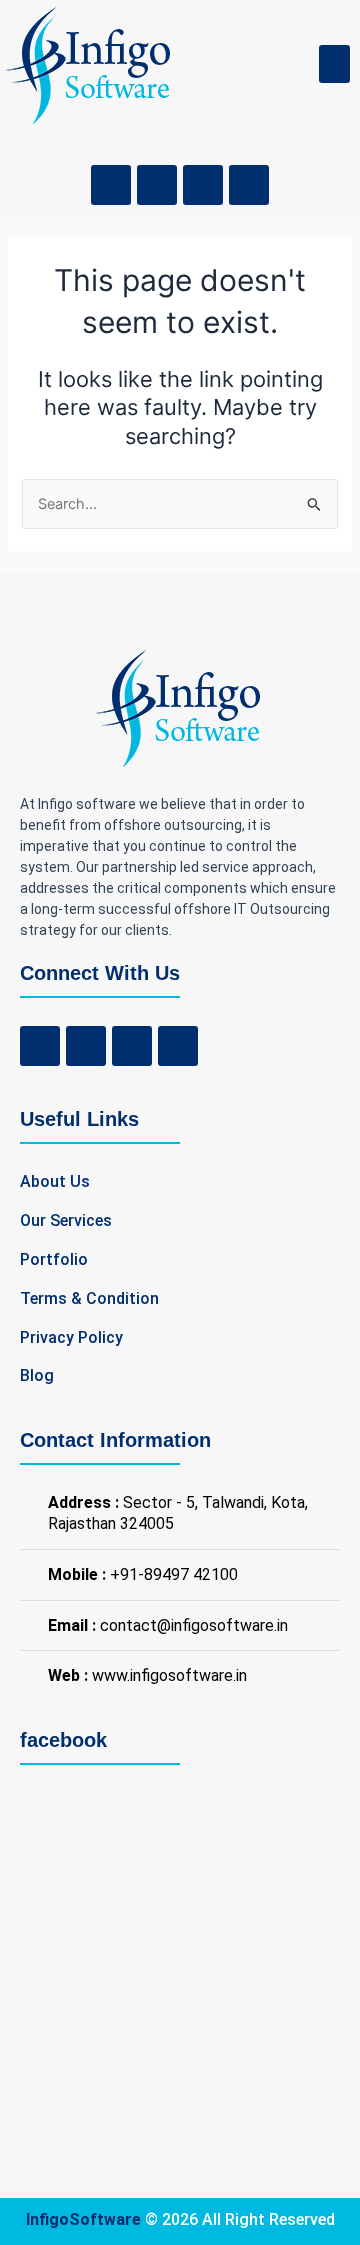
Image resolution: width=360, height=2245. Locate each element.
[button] (335, 64)
